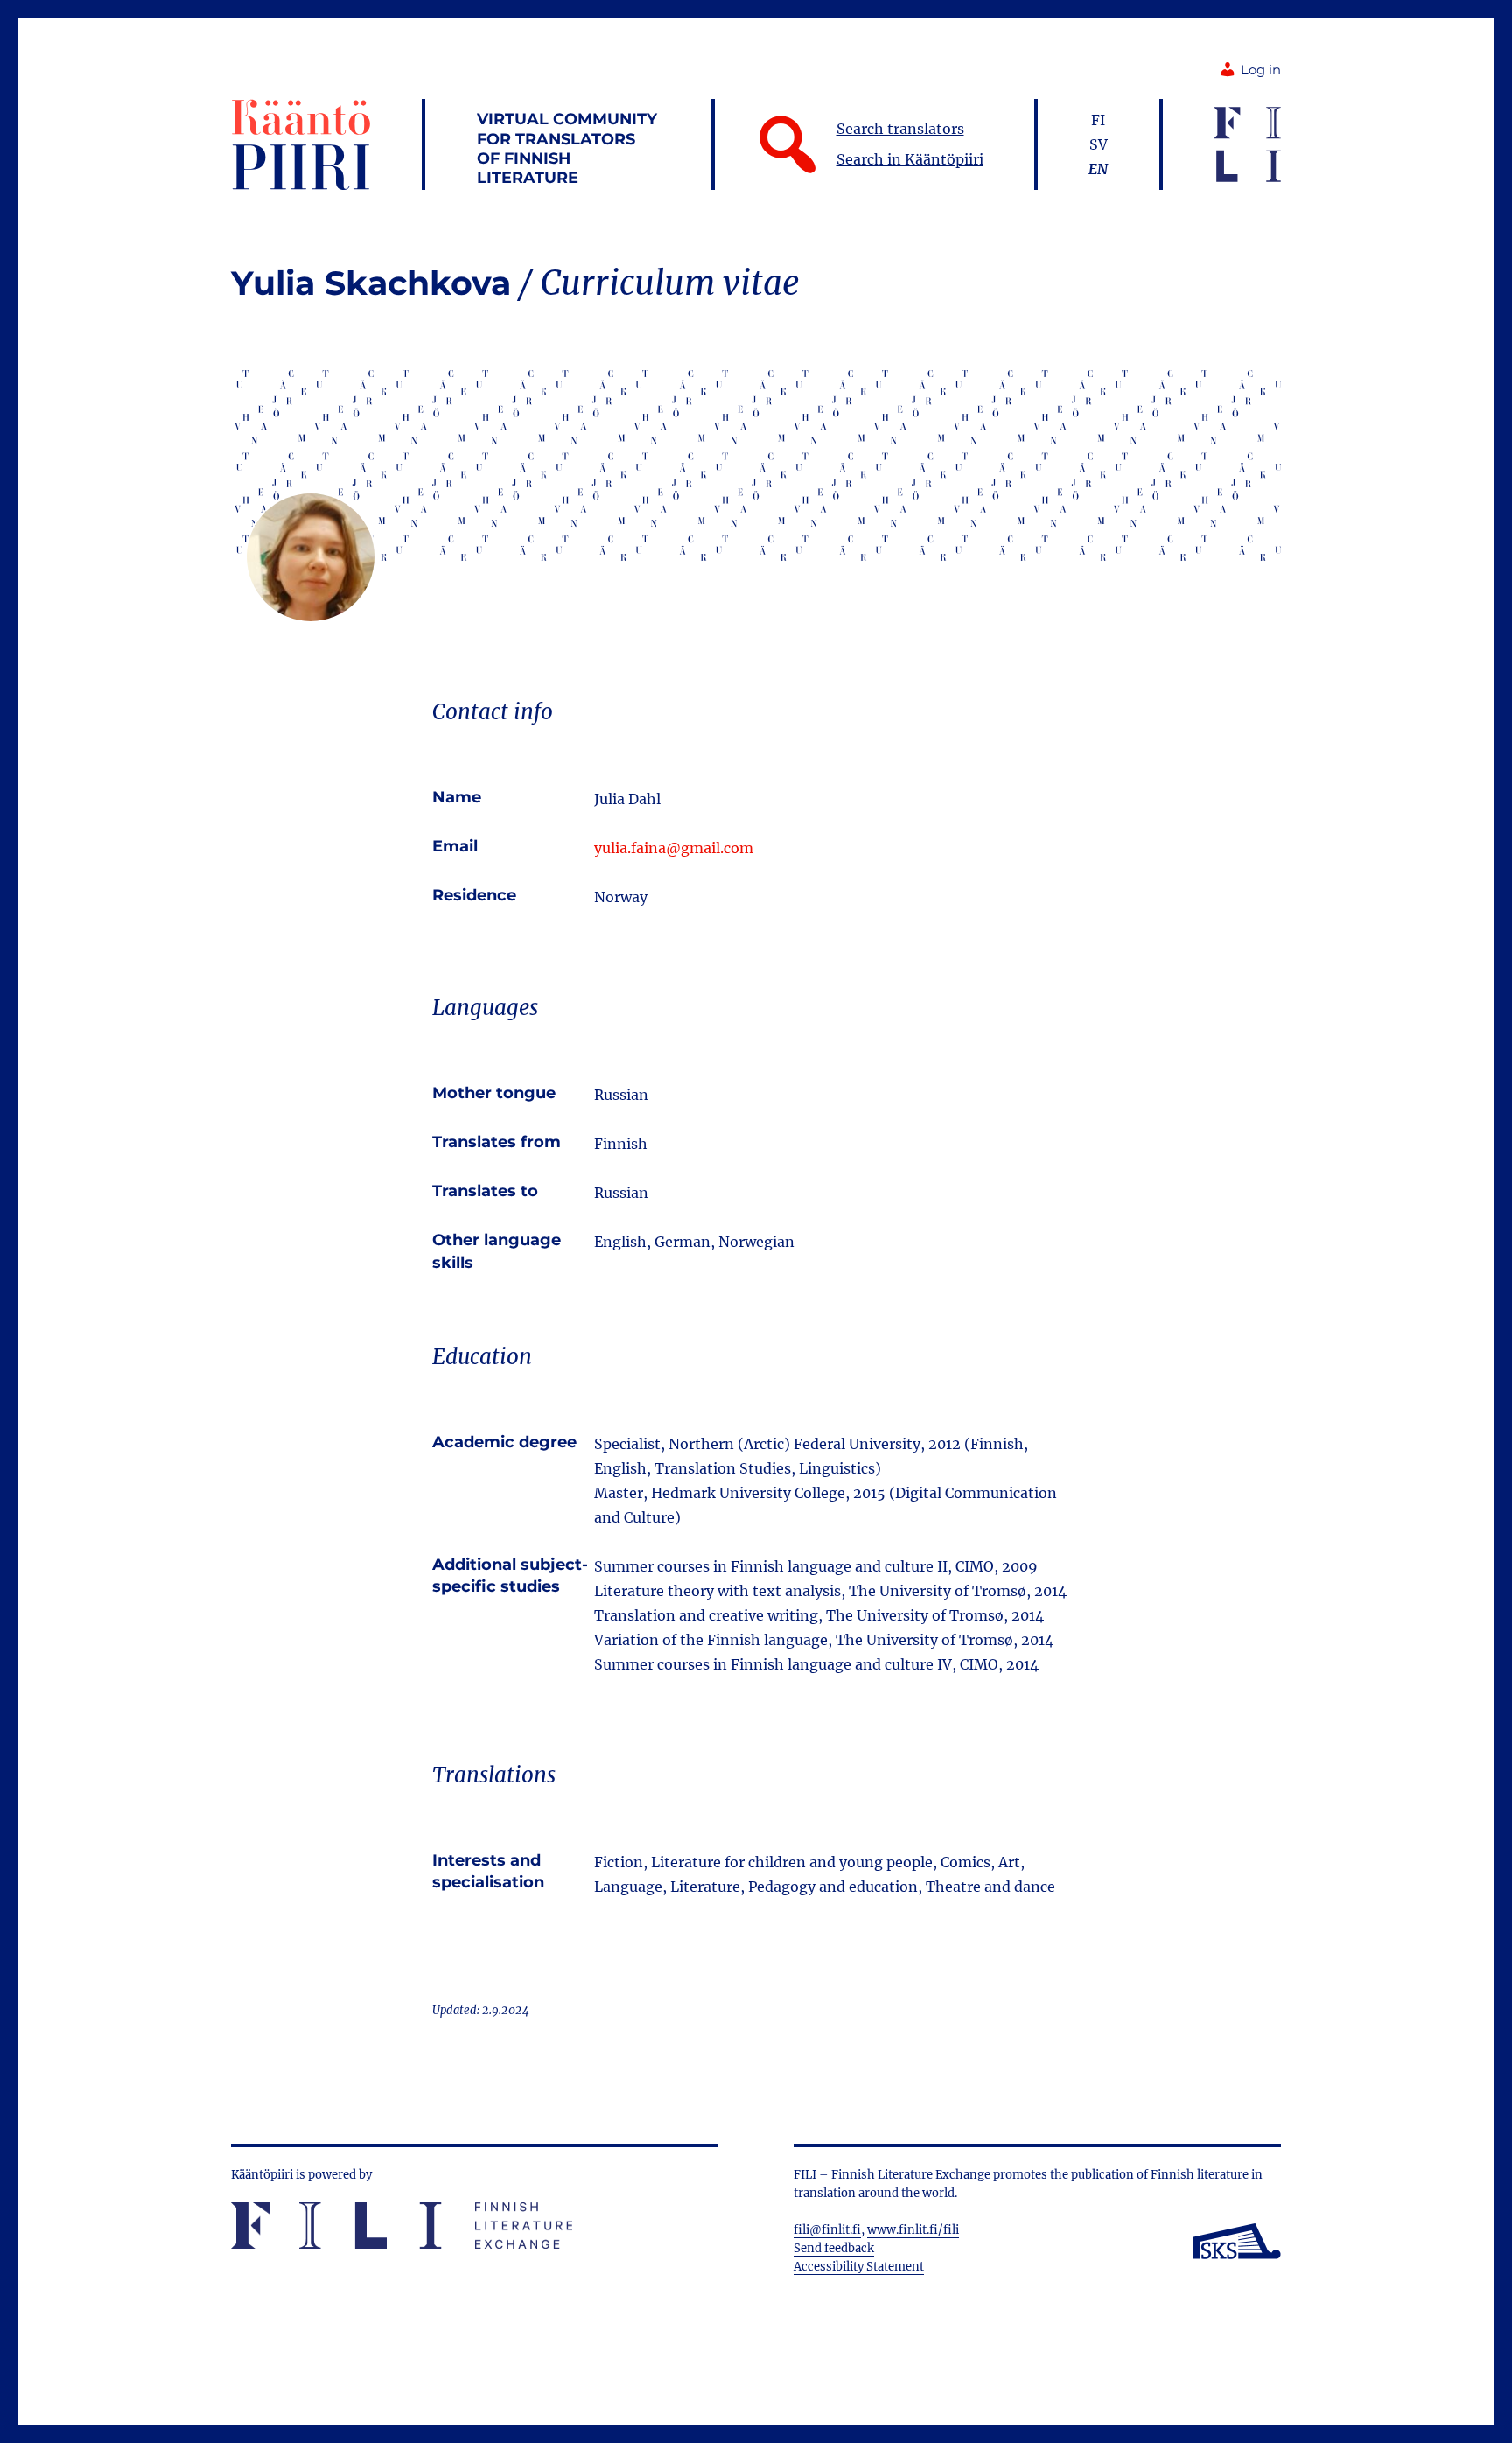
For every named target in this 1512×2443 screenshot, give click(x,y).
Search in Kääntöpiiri (910, 159)
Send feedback (834, 2248)
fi (1098, 120)
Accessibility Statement (859, 2267)
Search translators (900, 129)
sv (1099, 144)
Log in (1261, 70)
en (1098, 169)
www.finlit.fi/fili (913, 2230)
